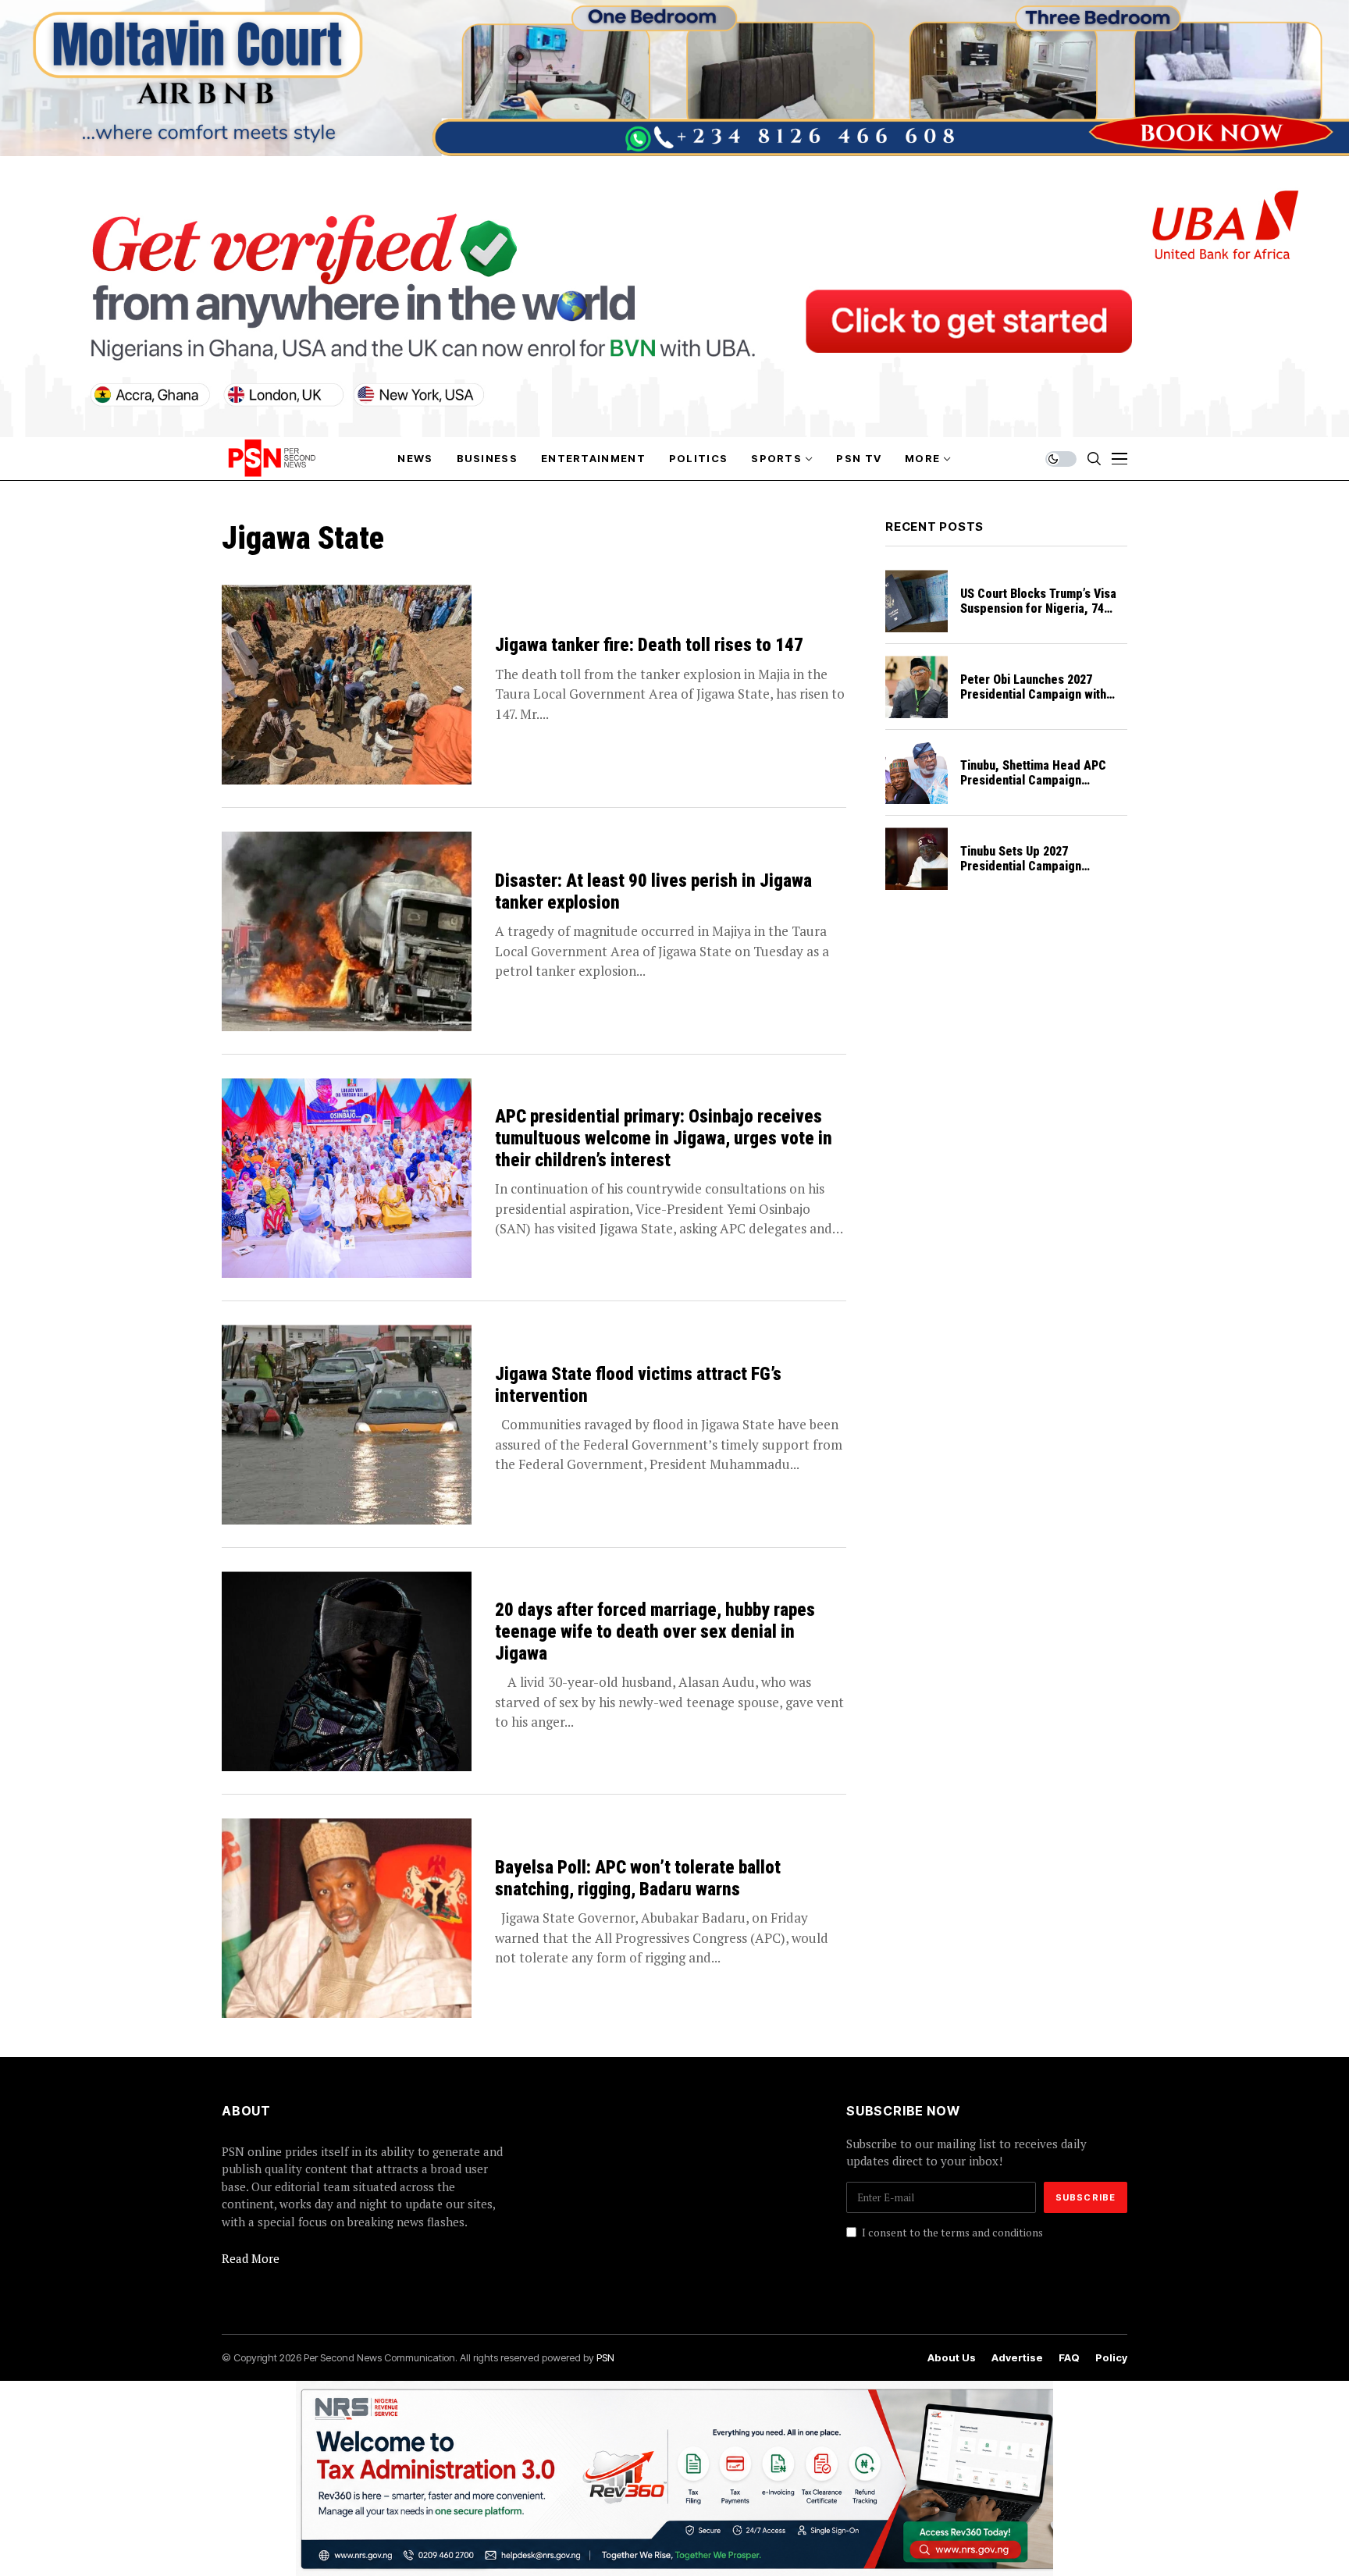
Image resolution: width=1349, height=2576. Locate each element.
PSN (605, 2357)
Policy (1111, 2358)
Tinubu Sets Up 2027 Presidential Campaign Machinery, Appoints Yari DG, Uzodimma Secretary (1038, 874)
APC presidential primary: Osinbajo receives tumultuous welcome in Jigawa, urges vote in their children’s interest (664, 1138)
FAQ (1069, 2358)
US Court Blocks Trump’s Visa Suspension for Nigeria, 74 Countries (1038, 608)
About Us (952, 2358)
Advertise (1017, 2358)
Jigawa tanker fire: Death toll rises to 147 (649, 645)
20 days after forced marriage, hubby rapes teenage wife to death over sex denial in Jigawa (655, 1631)
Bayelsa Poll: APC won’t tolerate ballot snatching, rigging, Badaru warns (638, 1879)
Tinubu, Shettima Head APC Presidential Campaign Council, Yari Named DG (1033, 780)
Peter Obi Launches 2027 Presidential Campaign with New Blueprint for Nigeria (1033, 694)
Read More (251, 2258)
